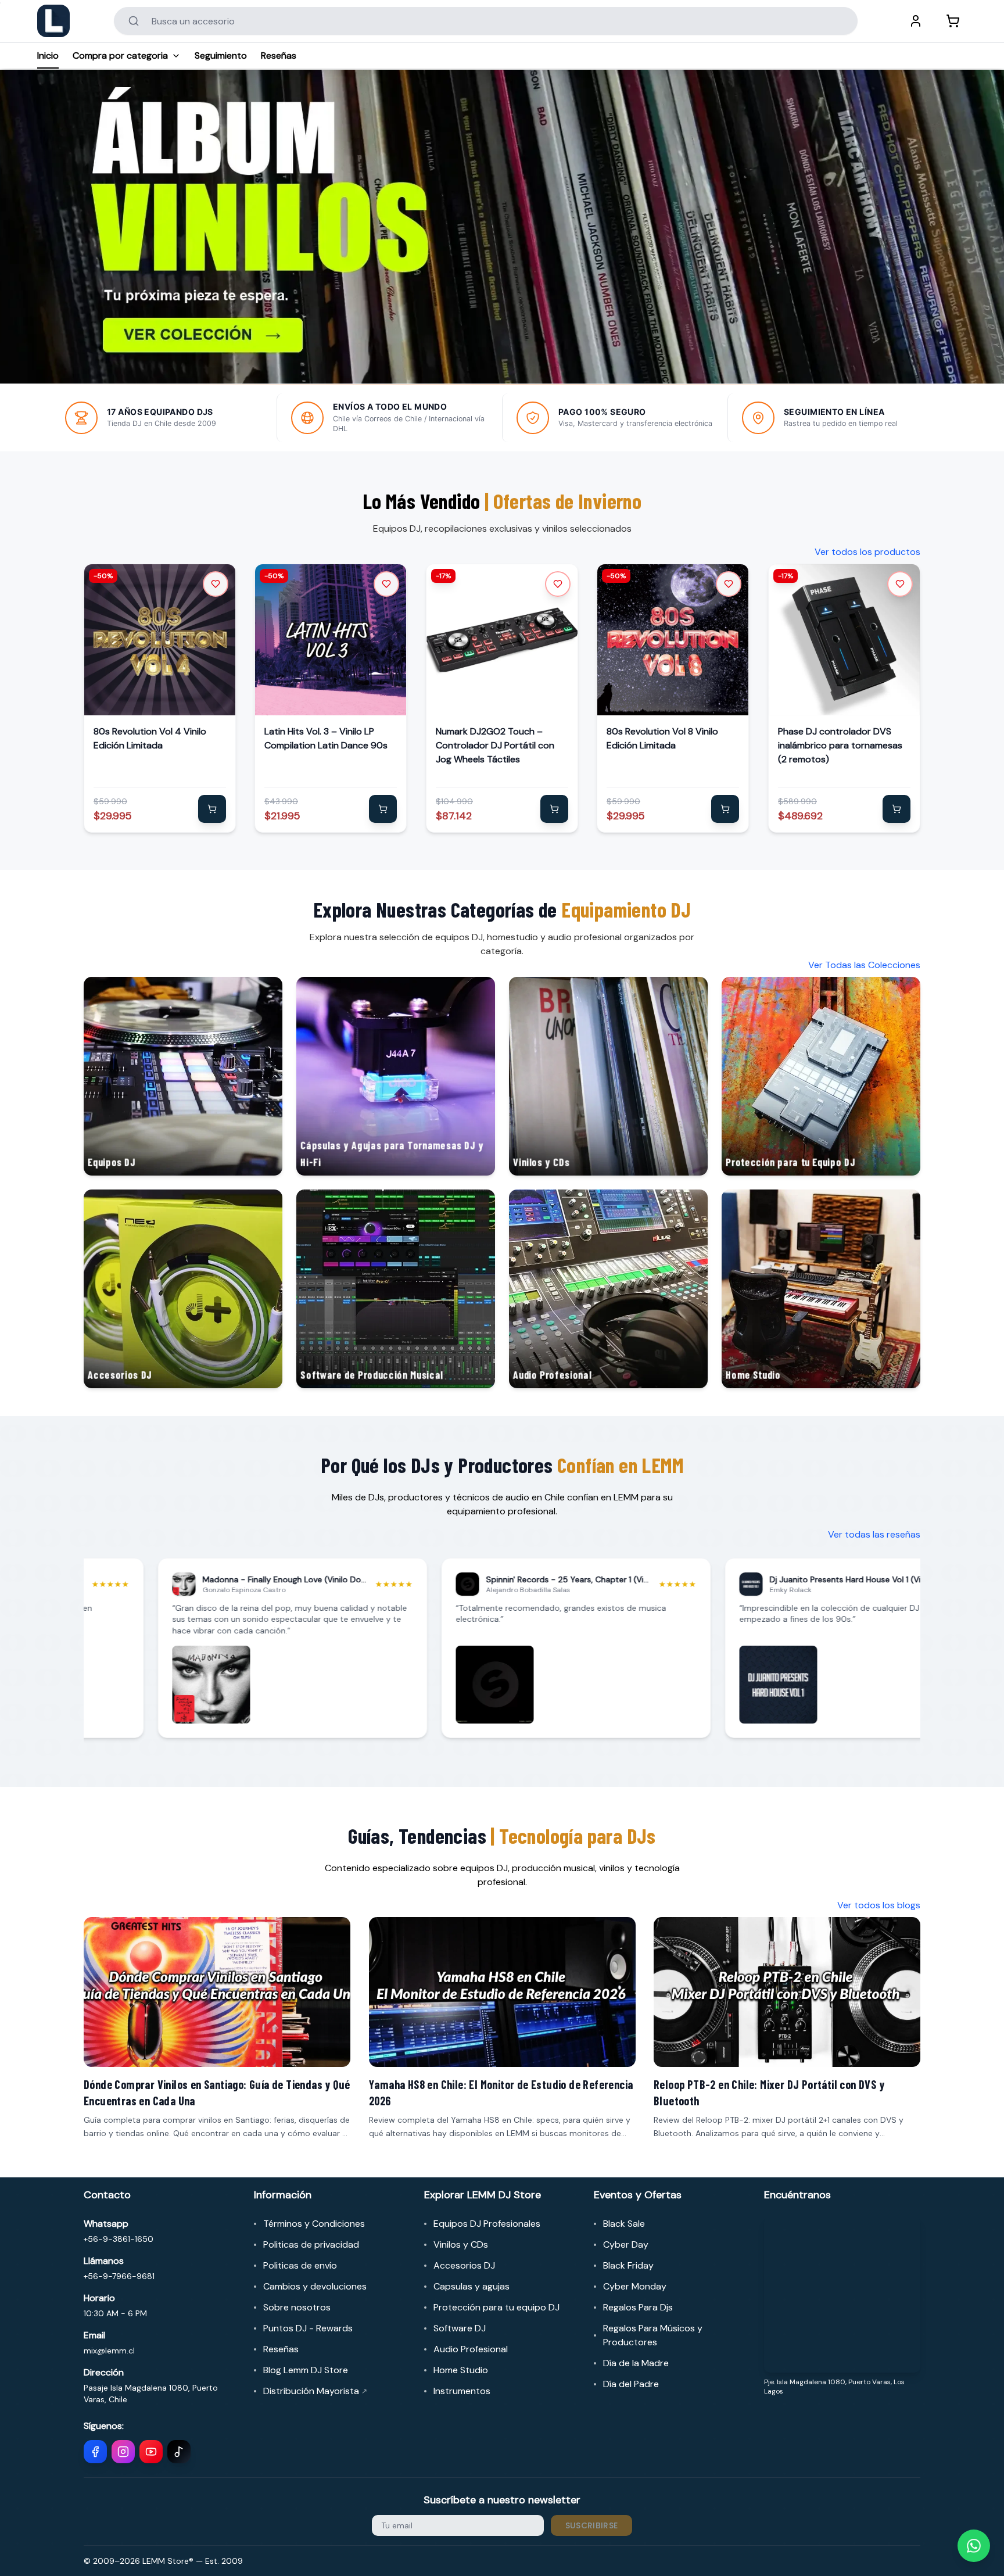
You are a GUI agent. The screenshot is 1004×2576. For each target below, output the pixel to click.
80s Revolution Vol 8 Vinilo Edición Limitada (662, 738)
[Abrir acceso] (916, 21)
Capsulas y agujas (471, 2286)
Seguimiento (221, 55)
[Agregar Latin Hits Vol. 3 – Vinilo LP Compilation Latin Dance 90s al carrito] (383, 809)
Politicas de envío (300, 2265)
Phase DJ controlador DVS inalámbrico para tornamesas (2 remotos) (840, 745)
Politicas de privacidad (311, 2244)
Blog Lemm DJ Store (306, 2370)
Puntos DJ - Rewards (308, 2328)
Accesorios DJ (464, 2265)
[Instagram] (123, 2452)
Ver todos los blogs (879, 1905)
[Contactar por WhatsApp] (974, 2546)
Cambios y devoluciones (315, 2286)
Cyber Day (626, 2244)
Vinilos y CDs (461, 2244)
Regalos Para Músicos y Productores (653, 2335)
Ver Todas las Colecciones (864, 965)
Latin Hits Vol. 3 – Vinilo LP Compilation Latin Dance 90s (326, 738)
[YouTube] (151, 2452)
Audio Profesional (471, 2349)
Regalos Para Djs (638, 2307)
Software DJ (460, 2328)
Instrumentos (462, 2391)
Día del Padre (631, 2384)
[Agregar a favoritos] (216, 584)
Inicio (48, 55)
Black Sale (624, 2224)
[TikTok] (179, 2452)
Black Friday (628, 2265)
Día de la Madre (636, 2363)
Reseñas (279, 55)
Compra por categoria (120, 55)
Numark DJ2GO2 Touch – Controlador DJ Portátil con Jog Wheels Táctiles (495, 745)
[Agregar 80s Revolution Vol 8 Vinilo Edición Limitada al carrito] (726, 809)
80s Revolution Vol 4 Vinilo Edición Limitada (150, 738)
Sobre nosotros (297, 2307)
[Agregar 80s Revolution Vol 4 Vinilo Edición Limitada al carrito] (212, 809)
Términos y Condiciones (314, 2224)
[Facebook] (95, 2452)
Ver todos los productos (867, 552)
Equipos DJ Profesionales (487, 2224)
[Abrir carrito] (953, 21)
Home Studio (461, 2370)
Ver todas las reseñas (874, 1534)
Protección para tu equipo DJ (496, 2307)
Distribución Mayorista (315, 2391)
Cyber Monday (635, 2286)
